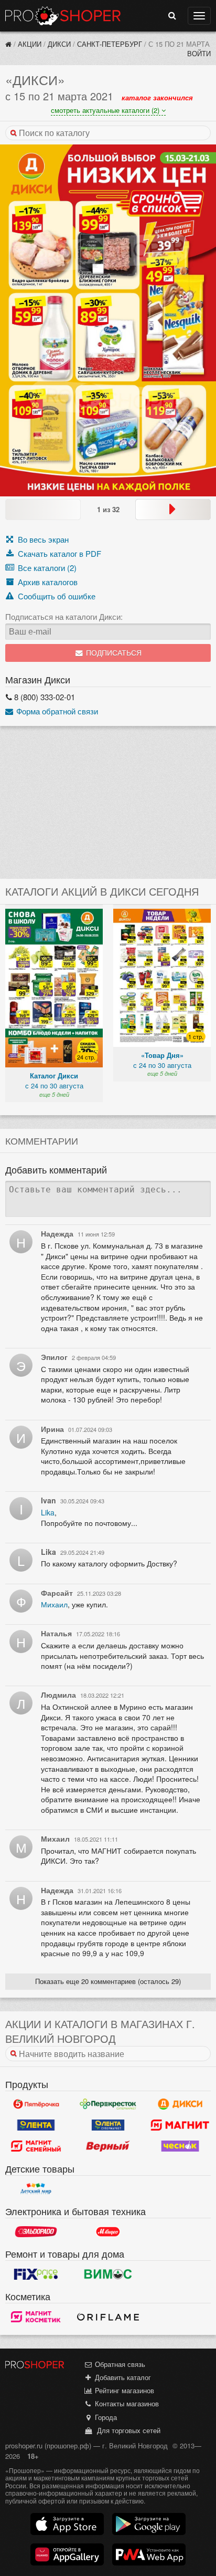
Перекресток (108, 2104)
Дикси (59, 44)
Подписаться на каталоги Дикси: (64, 617)
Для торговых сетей (127, 2430)
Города (105, 2417)
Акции (30, 44)
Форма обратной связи (56, 711)
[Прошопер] (8, 44)
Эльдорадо (36, 2231)
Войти (199, 53)
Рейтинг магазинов (123, 2390)
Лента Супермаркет (108, 2125)
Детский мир (36, 2189)
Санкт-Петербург (110, 44)
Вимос (108, 2274)
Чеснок (180, 2146)
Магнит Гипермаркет (36, 2146)
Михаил (54, 1604)
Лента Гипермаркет (36, 2125)
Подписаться (113, 653)
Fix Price (36, 2274)
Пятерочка (36, 2104)
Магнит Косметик (36, 2317)
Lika (48, 1512)
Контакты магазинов (126, 2403)
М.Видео (108, 2231)
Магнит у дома (180, 2125)
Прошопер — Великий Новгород (63, 16)
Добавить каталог (122, 2377)
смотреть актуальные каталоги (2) (106, 110)
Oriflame (108, 2317)
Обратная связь (119, 2364)
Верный (108, 2146)
